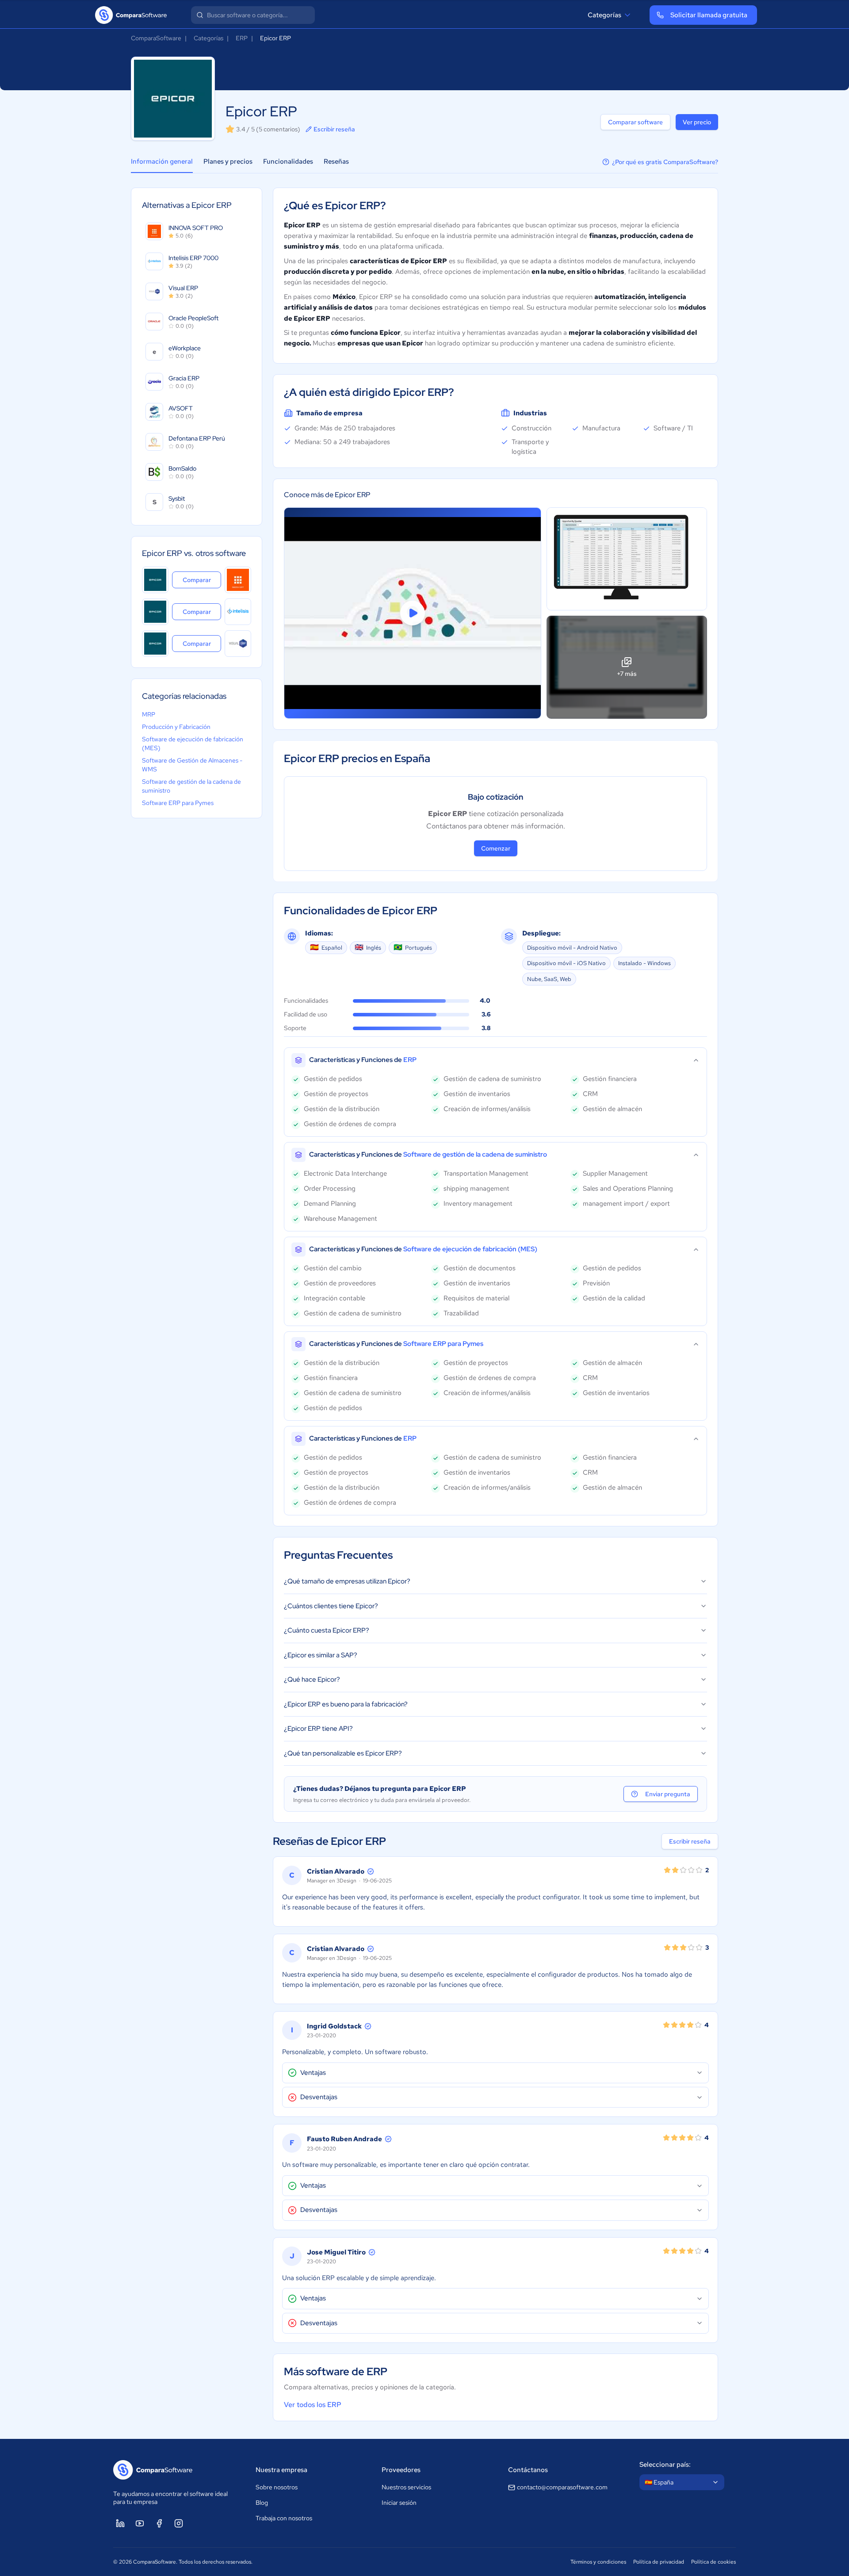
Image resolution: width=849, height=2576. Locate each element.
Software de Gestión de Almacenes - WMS (192, 765)
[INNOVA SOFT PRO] (238, 580)
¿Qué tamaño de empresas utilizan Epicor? (347, 1581)
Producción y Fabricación (176, 727)
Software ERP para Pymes (178, 803)
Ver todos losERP (313, 2405)
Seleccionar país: (665, 2465)
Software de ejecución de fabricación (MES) (193, 744)
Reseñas (336, 161)
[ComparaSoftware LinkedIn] (120, 2523)
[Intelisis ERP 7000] (238, 612)
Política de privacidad (659, 2562)
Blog (262, 2503)
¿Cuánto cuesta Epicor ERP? (327, 1630)
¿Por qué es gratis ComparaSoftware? (665, 162)
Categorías (604, 15)
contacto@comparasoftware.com (562, 2487)
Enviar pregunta (668, 1794)
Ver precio (697, 122)
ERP (242, 38)
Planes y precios (228, 161)
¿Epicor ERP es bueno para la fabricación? (346, 1704)
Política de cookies (713, 2562)
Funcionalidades (288, 161)
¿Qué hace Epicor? (312, 1679)
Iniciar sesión (399, 2503)
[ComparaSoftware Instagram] (179, 2523)
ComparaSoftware (156, 38)
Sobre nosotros (277, 2487)
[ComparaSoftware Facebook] (159, 2523)
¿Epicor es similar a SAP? (321, 1655)
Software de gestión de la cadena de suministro (191, 786)
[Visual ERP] (238, 644)
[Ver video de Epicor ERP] (413, 613)
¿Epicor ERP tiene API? (318, 1729)
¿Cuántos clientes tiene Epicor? (331, 1606)
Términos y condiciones (598, 2562)
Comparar (202, 580)
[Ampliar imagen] (627, 559)
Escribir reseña (334, 129)
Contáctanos (528, 2470)
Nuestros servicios (406, 2487)
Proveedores (401, 2470)
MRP (149, 714)
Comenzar (496, 848)
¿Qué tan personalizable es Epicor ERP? (343, 1753)
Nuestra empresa (281, 2470)
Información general (162, 161)
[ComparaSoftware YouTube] (140, 2523)
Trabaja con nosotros (284, 2518)
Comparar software (635, 122)
